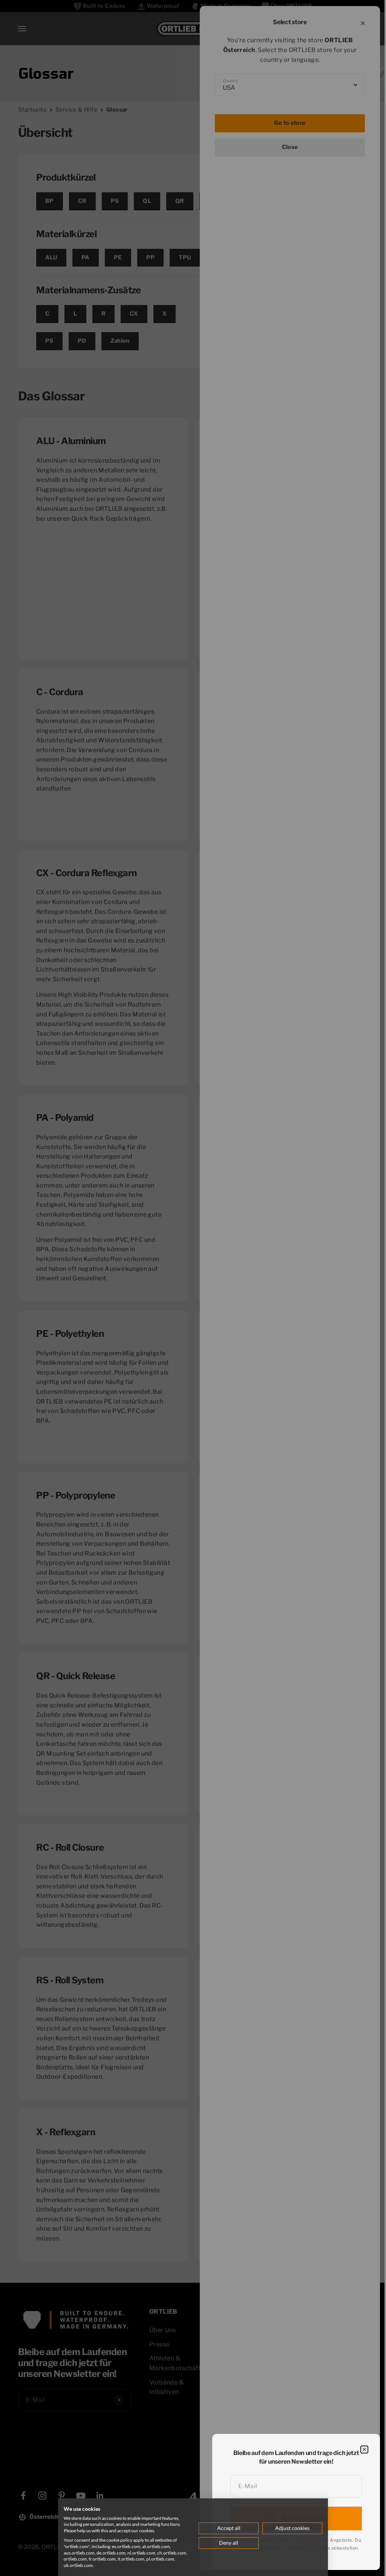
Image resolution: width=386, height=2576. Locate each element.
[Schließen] (364, 2450)
